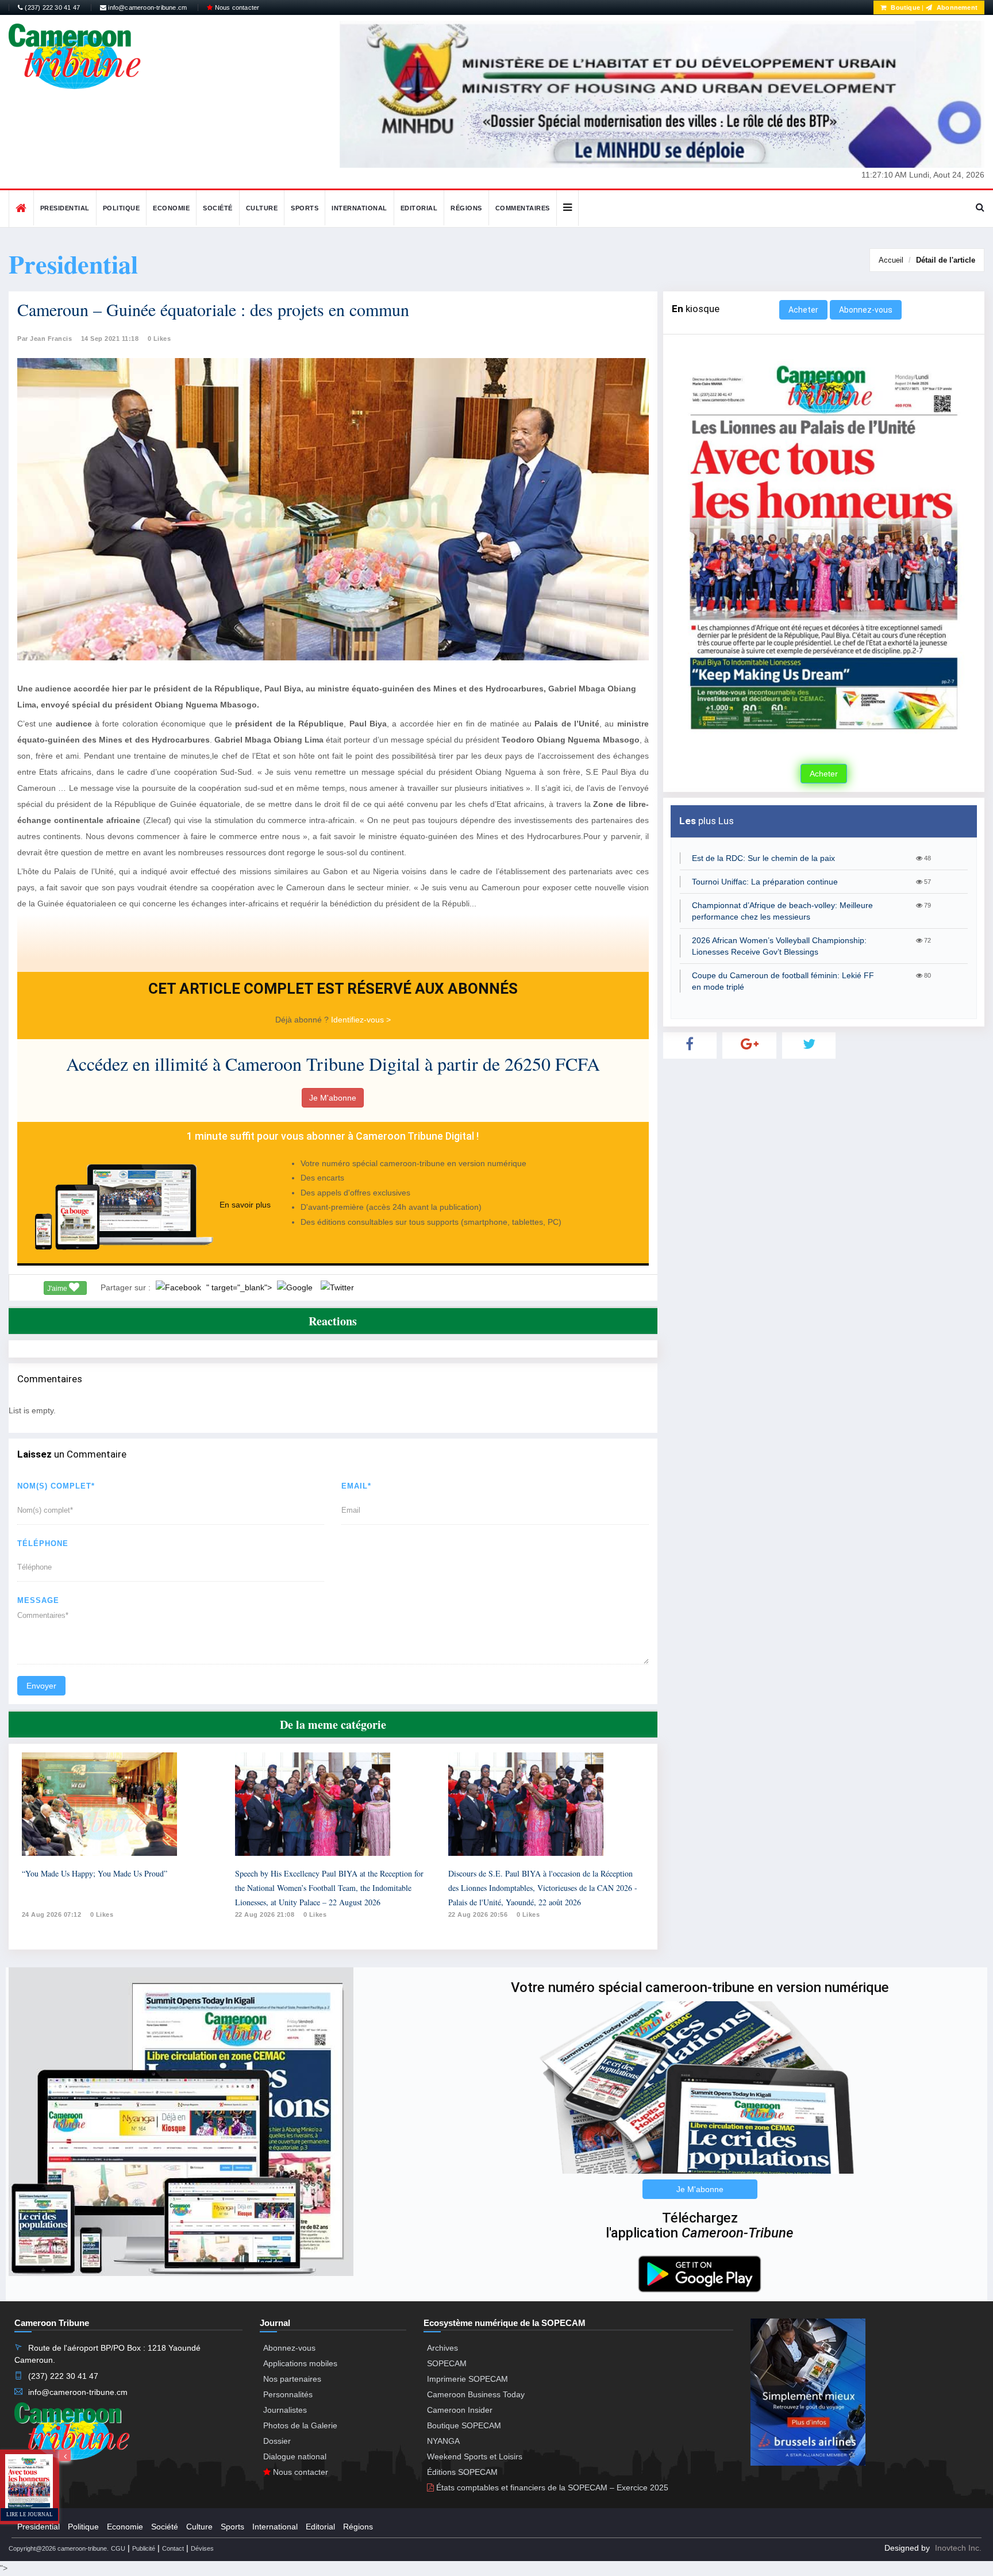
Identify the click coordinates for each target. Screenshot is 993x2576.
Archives (442, 2348)
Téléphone (43, 1543)
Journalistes (285, 2410)
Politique (122, 208)
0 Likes (159, 339)
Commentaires (523, 208)
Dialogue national (295, 2456)
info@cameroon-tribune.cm (147, 7)
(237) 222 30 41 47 (51, 7)
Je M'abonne (333, 1098)
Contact (173, 2548)
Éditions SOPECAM (462, 2472)
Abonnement (956, 7)
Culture (262, 208)
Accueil (891, 260)
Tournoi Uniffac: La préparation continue (765, 882)
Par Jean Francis (45, 339)
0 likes (102, 1914)
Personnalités (288, 2394)
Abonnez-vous (866, 310)
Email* (356, 1486)
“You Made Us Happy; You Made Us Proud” (95, 1873)
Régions (466, 208)
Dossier (277, 2441)
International (359, 208)
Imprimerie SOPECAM (467, 2379)
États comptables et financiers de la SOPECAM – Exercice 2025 (551, 2487)
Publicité (144, 2548)
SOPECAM (447, 2363)
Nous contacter (236, 7)
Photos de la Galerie (300, 2425)
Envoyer (41, 1686)
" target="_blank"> (240, 1287)
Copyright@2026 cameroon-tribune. (59, 2548)
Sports (305, 208)
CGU (118, 2548)
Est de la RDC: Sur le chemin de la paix (763, 858)
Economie (171, 208)
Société (218, 208)
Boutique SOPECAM (464, 2425)
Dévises (202, 2548)
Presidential (65, 208)
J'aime (58, 1289)
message (38, 1600)
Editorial (419, 208)
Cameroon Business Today (476, 2394)
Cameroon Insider (460, 2410)
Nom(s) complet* (56, 1486)
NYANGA (443, 2441)
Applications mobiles (300, 2363)
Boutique (905, 7)
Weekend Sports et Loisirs (475, 2456)
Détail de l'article (946, 260)
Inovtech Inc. (958, 2548)
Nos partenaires (292, 2379)
